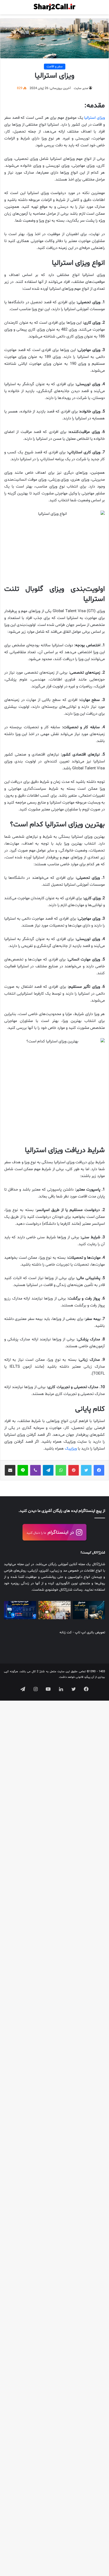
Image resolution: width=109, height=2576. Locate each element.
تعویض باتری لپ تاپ (90, 1633)
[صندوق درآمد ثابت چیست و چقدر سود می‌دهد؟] (89, 1610)
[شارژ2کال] (54, 7)
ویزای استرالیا (94, 118)
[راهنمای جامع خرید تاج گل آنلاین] (54, 1610)
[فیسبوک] (99, 1470)
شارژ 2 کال (38, 1672)
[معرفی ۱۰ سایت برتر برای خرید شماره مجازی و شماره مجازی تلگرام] (20, 1610)
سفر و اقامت (55, 67)
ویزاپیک (71, 1449)
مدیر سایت (81, 88)
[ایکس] (86, 1470)
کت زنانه (66, 1633)
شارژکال (99, 1553)
